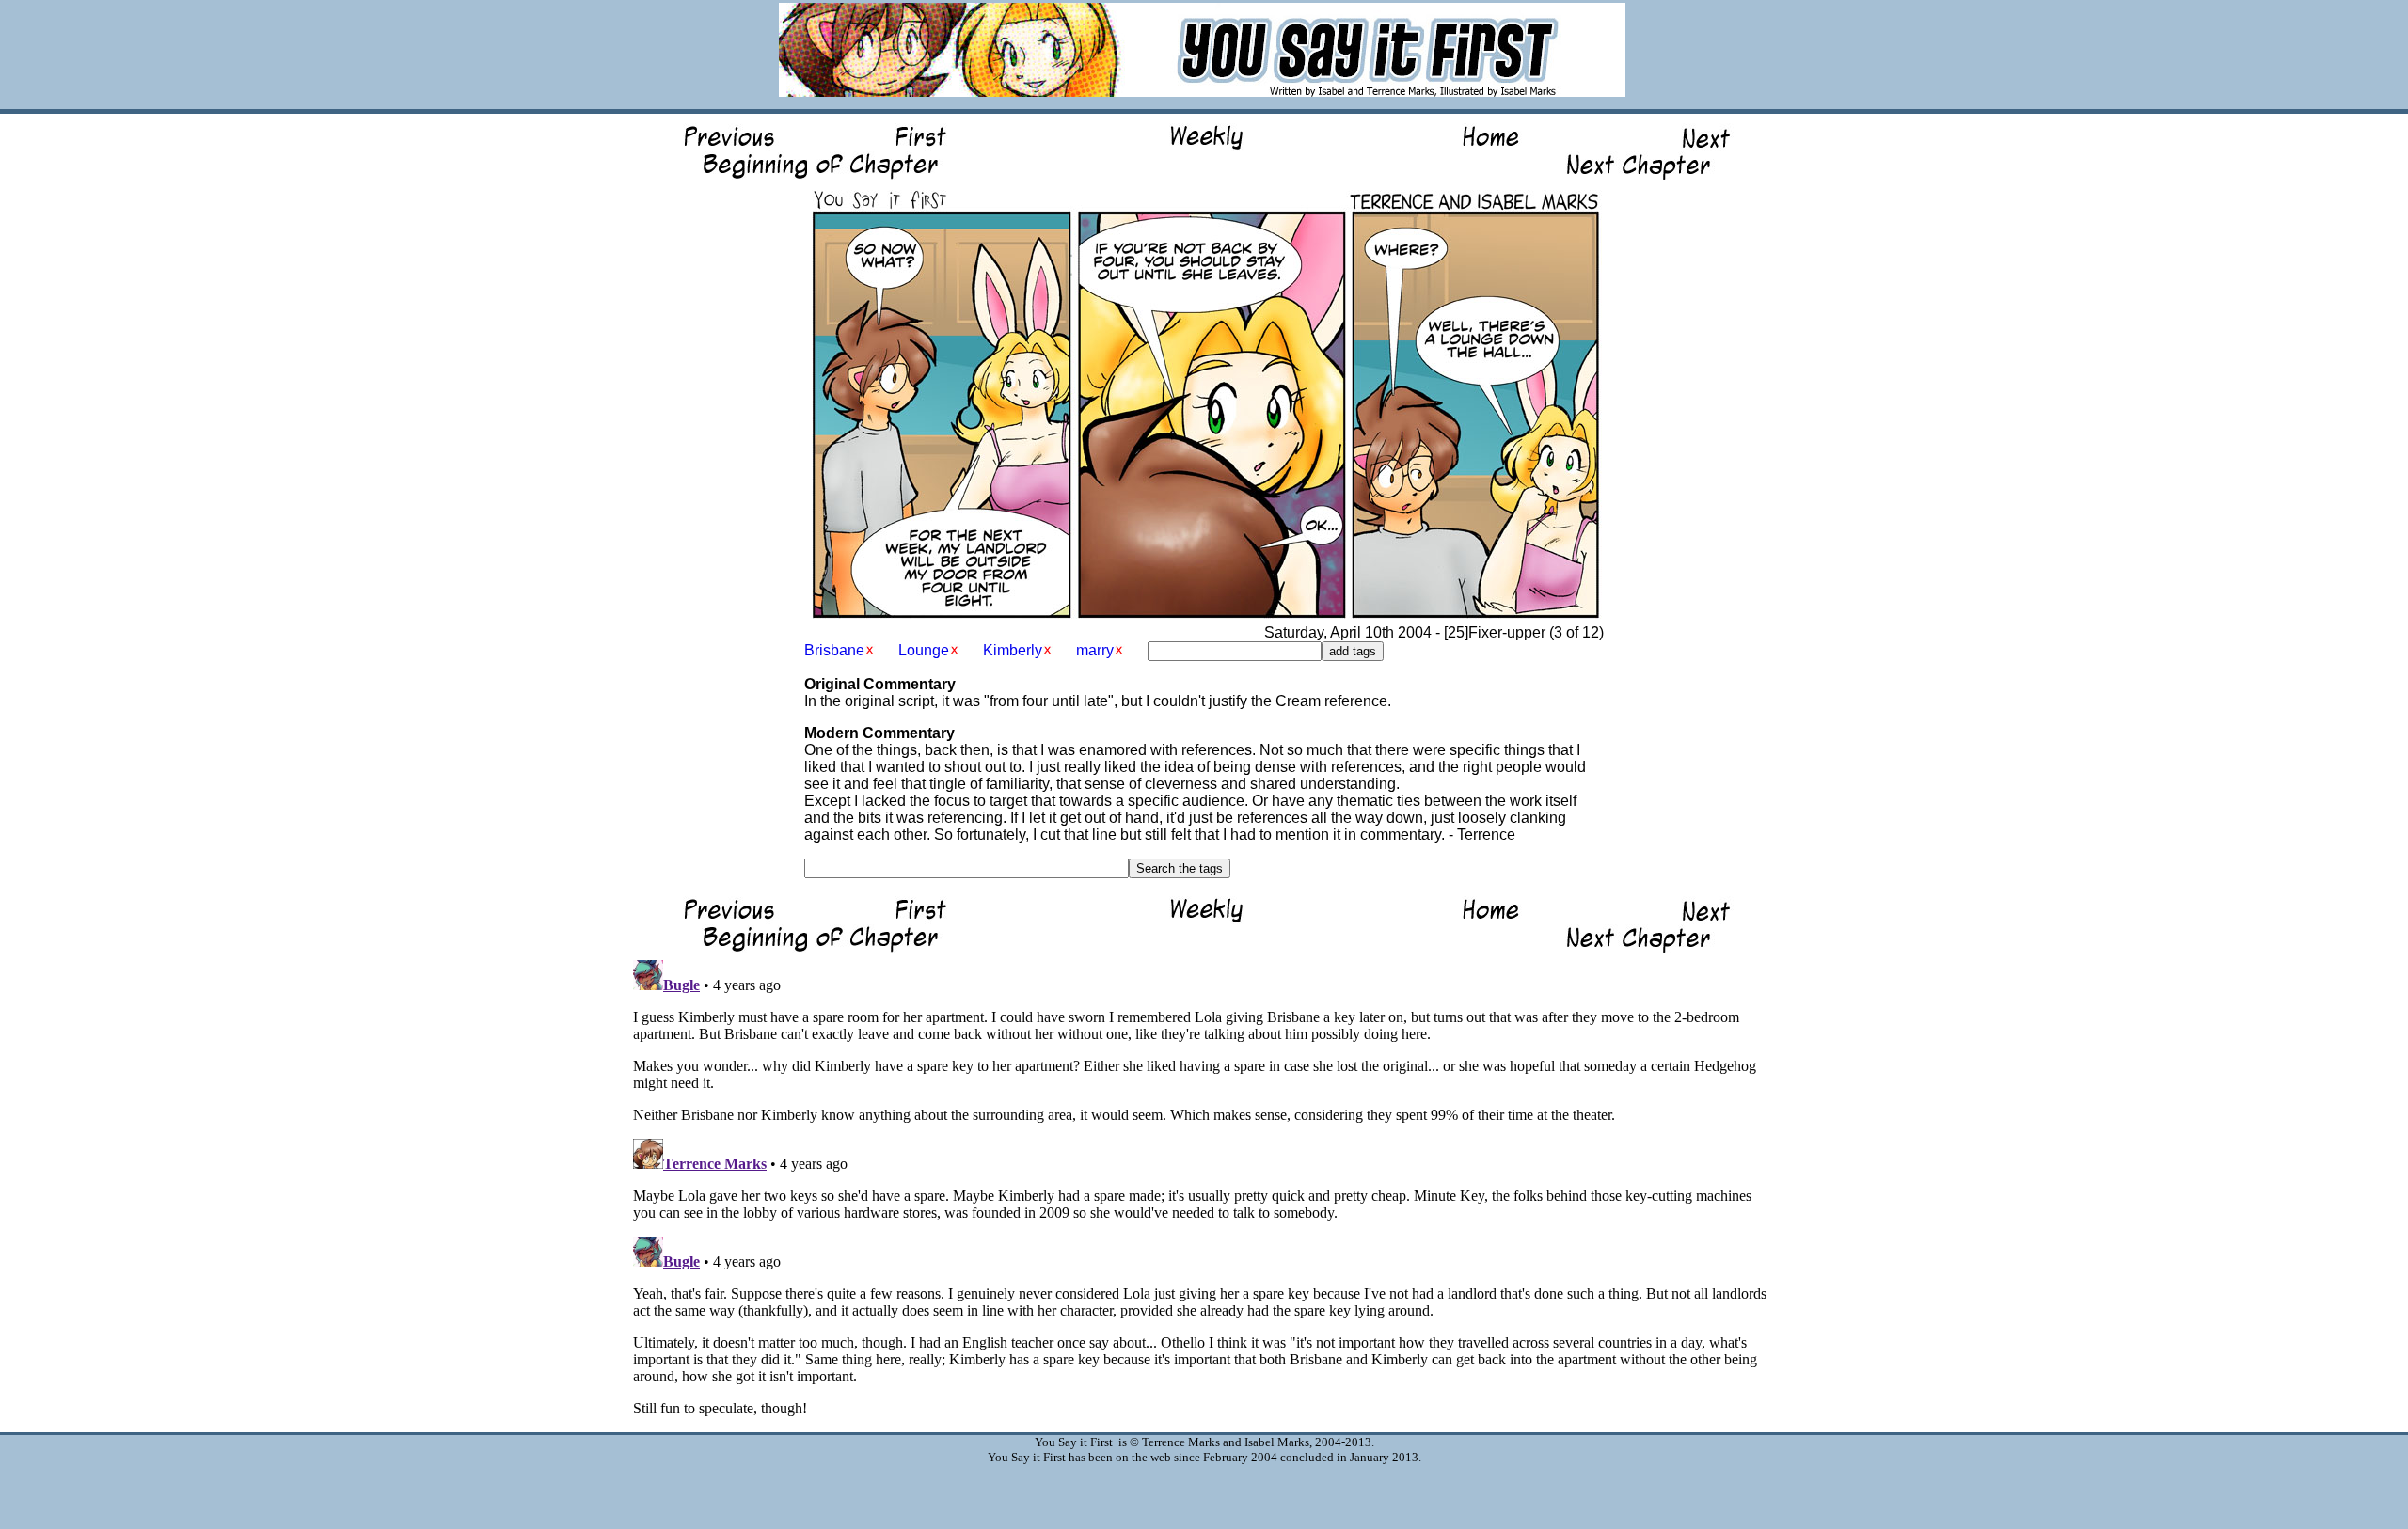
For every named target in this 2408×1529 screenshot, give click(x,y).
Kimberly (1013, 650)
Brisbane (834, 650)
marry (1095, 650)
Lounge (924, 650)
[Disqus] (1204, 1188)
